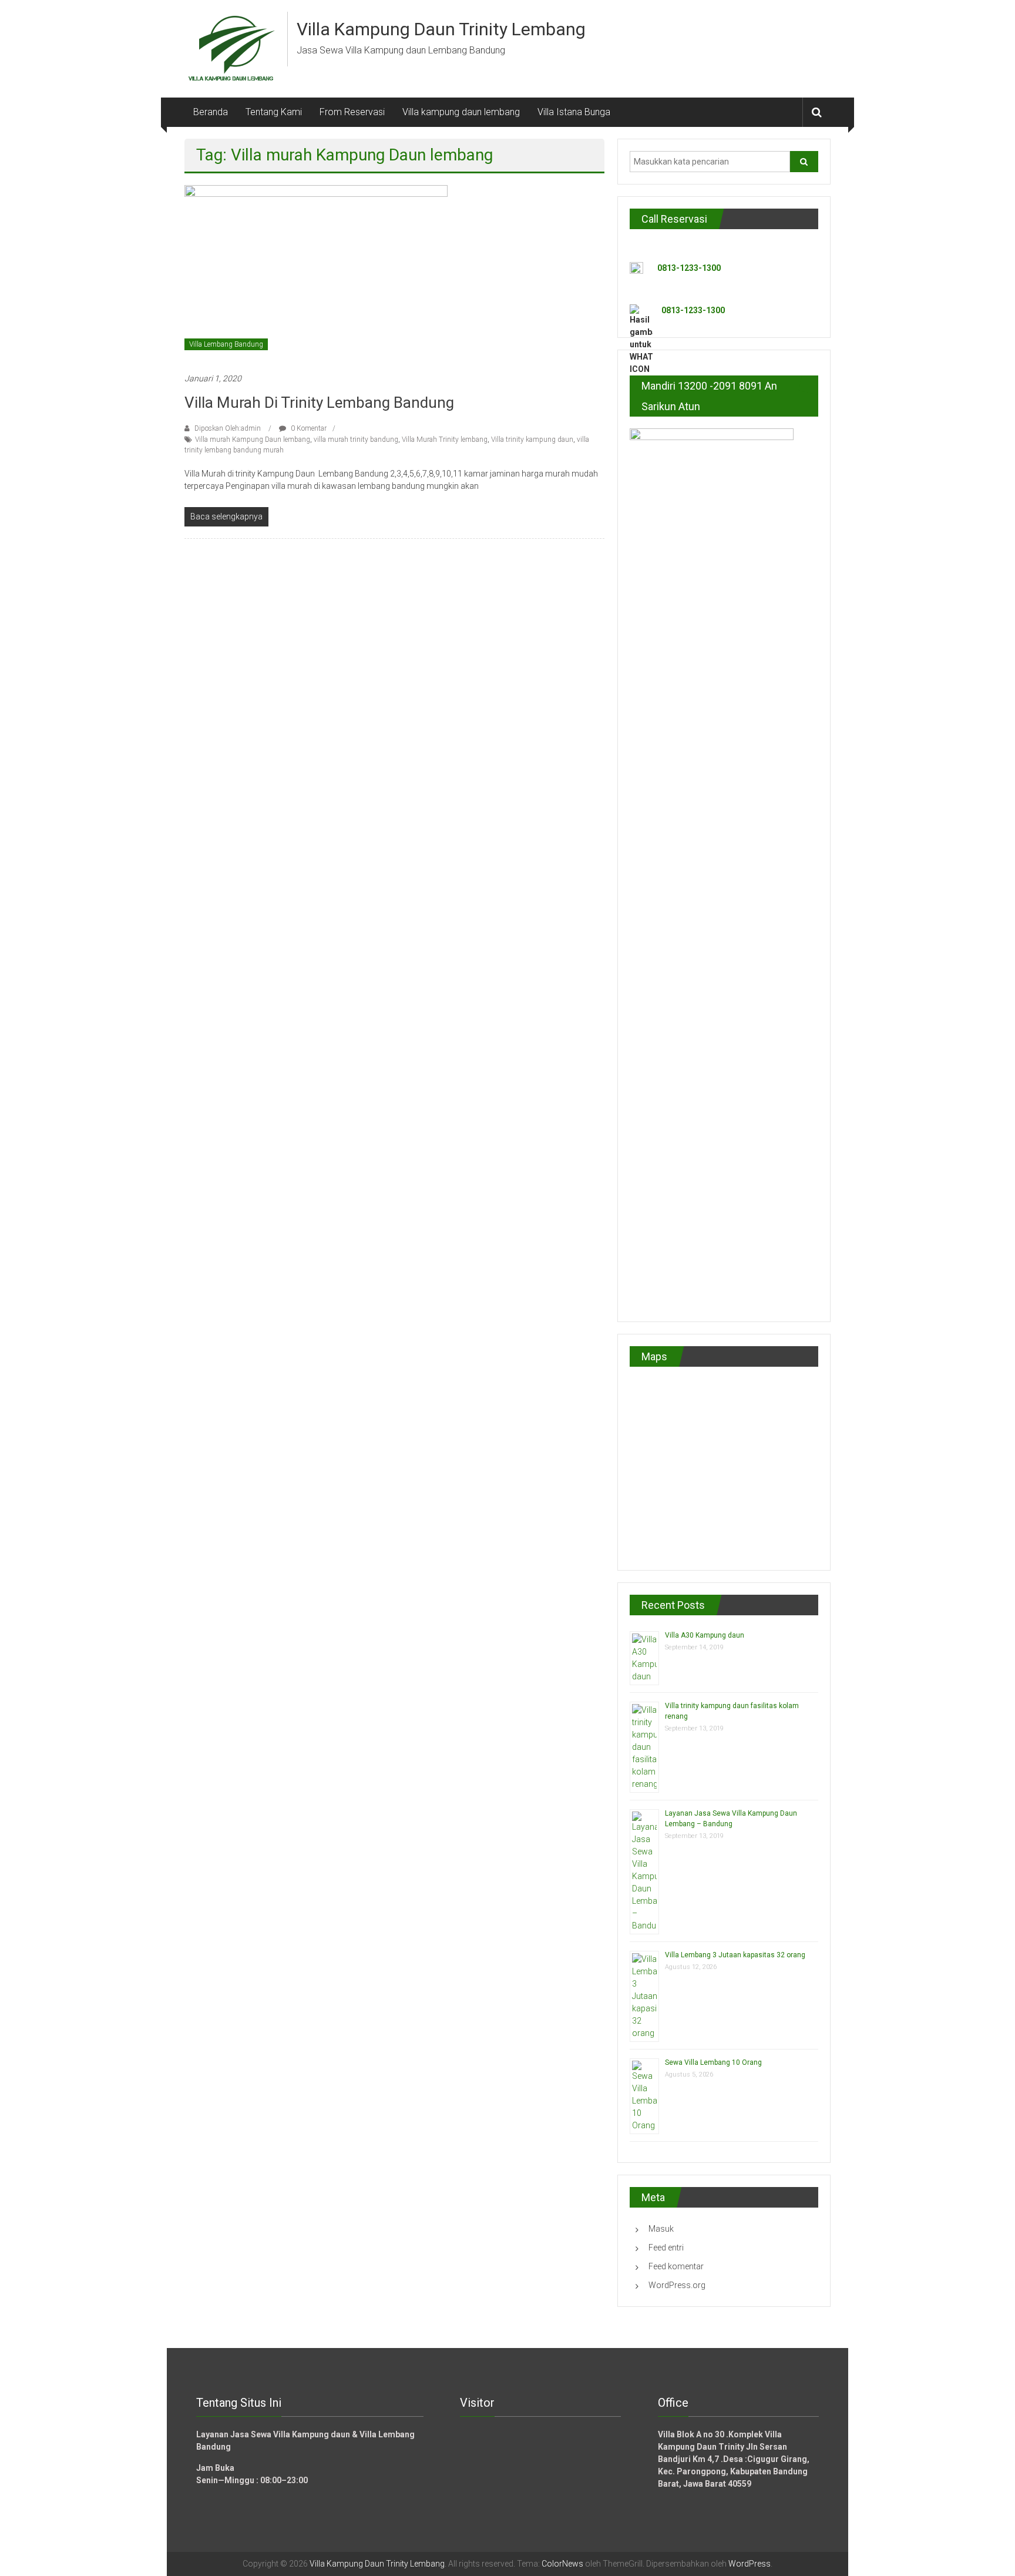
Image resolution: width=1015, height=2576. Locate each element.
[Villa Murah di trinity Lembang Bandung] (316, 273)
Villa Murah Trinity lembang (445, 440)
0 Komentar (308, 428)
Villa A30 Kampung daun (705, 1635)
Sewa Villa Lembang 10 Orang (713, 2062)
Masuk (661, 2229)
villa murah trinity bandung (356, 440)
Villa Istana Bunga (574, 112)
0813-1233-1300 (689, 268)
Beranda (211, 112)
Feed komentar (676, 2266)
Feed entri (666, 2248)
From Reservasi (352, 112)
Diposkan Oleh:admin (228, 428)
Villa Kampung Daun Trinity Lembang (441, 29)
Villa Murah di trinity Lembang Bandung (319, 402)
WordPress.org (677, 2285)
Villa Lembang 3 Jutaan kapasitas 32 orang (735, 1955)
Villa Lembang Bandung (226, 344)
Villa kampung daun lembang (461, 112)
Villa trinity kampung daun (532, 440)
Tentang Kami (274, 112)
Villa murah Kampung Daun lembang (253, 440)
